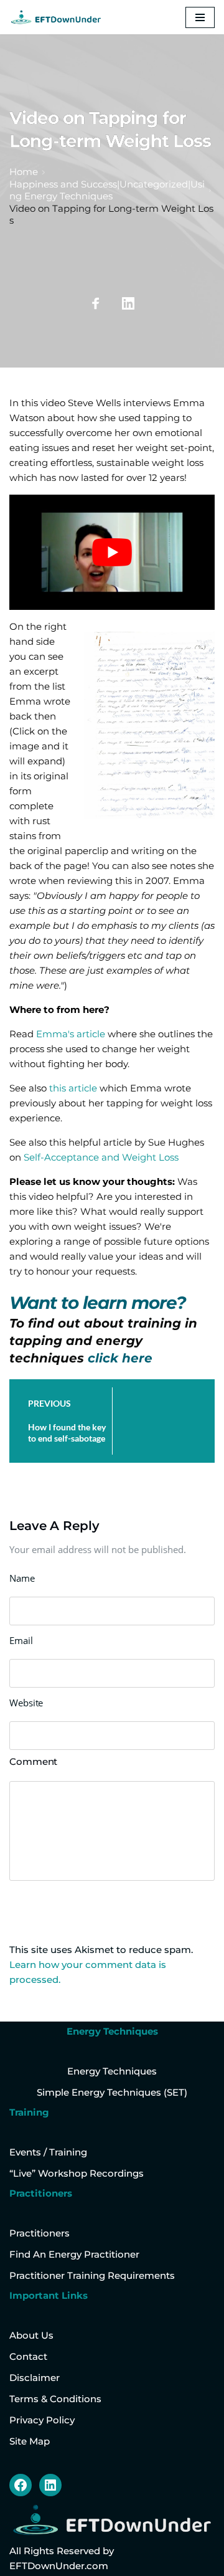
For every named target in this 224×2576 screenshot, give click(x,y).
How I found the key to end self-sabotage (67, 1433)
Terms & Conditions (55, 2399)
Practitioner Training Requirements (92, 2275)
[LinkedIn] (50, 2485)
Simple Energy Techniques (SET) (112, 2092)
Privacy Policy (42, 2420)
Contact (28, 2356)
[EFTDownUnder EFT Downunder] (56, 17)
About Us (31, 2335)
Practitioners (40, 2233)
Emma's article (71, 1034)
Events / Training (48, 2152)
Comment (33, 1761)
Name (22, 1578)
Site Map (30, 2441)
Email (21, 1640)
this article (74, 1088)
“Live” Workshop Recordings (77, 2173)
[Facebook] (21, 2485)
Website (26, 1703)
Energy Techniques (112, 2071)
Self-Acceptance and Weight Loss (101, 1157)
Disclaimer (35, 2378)
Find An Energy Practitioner (74, 2254)
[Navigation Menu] (200, 17)
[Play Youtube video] (112, 553)
